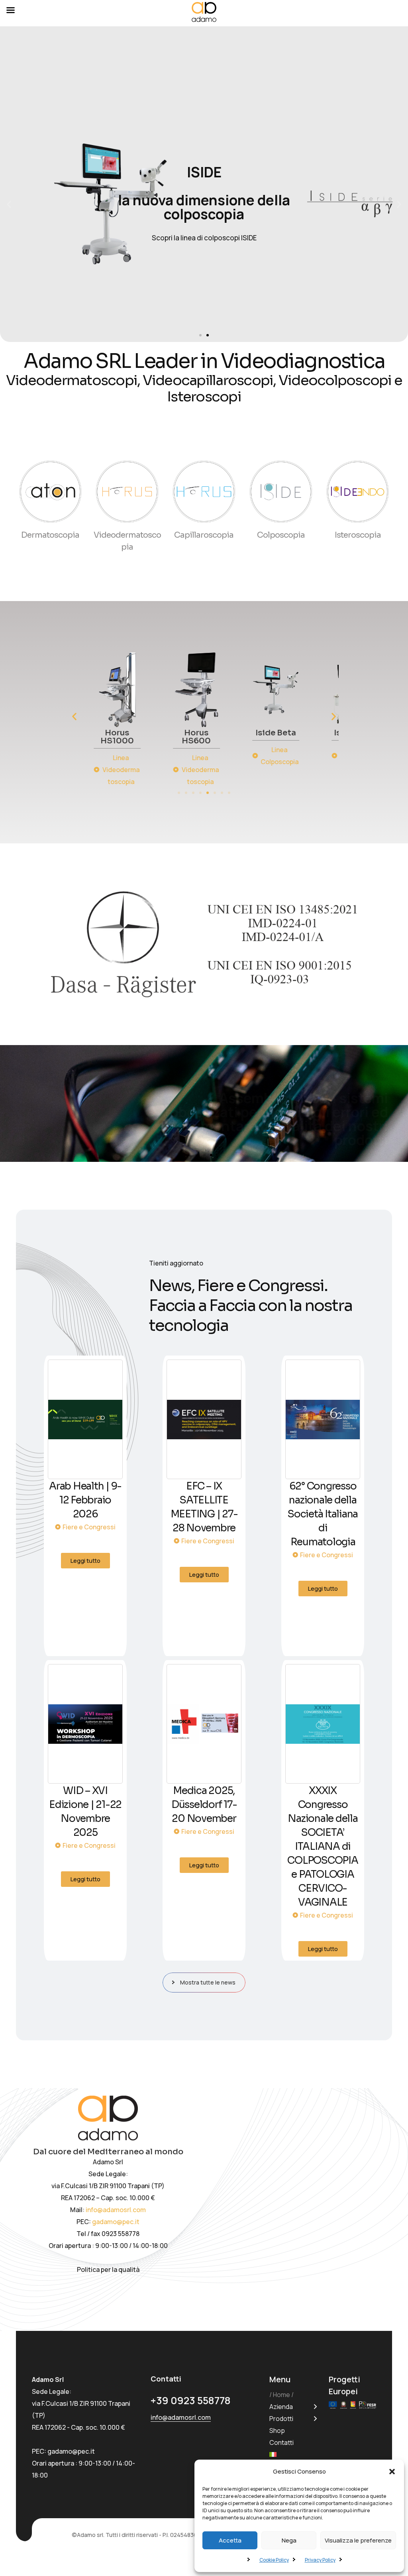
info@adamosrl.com (116, 2210)
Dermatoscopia (50, 535)
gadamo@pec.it (116, 2222)
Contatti (281, 2442)
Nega (289, 2540)
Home (281, 2395)
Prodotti (281, 2419)
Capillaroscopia (204, 535)
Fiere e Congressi (89, 1527)
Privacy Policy (320, 2560)
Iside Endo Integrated (322, 737)
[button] (392, 2472)
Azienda (281, 2407)
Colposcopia (281, 535)
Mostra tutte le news (208, 1982)
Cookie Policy (274, 2560)
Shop (277, 2431)
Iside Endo (243, 733)
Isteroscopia (358, 535)
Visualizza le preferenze (358, 2540)
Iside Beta (163, 733)
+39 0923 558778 (191, 2400)
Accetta (230, 2540)
